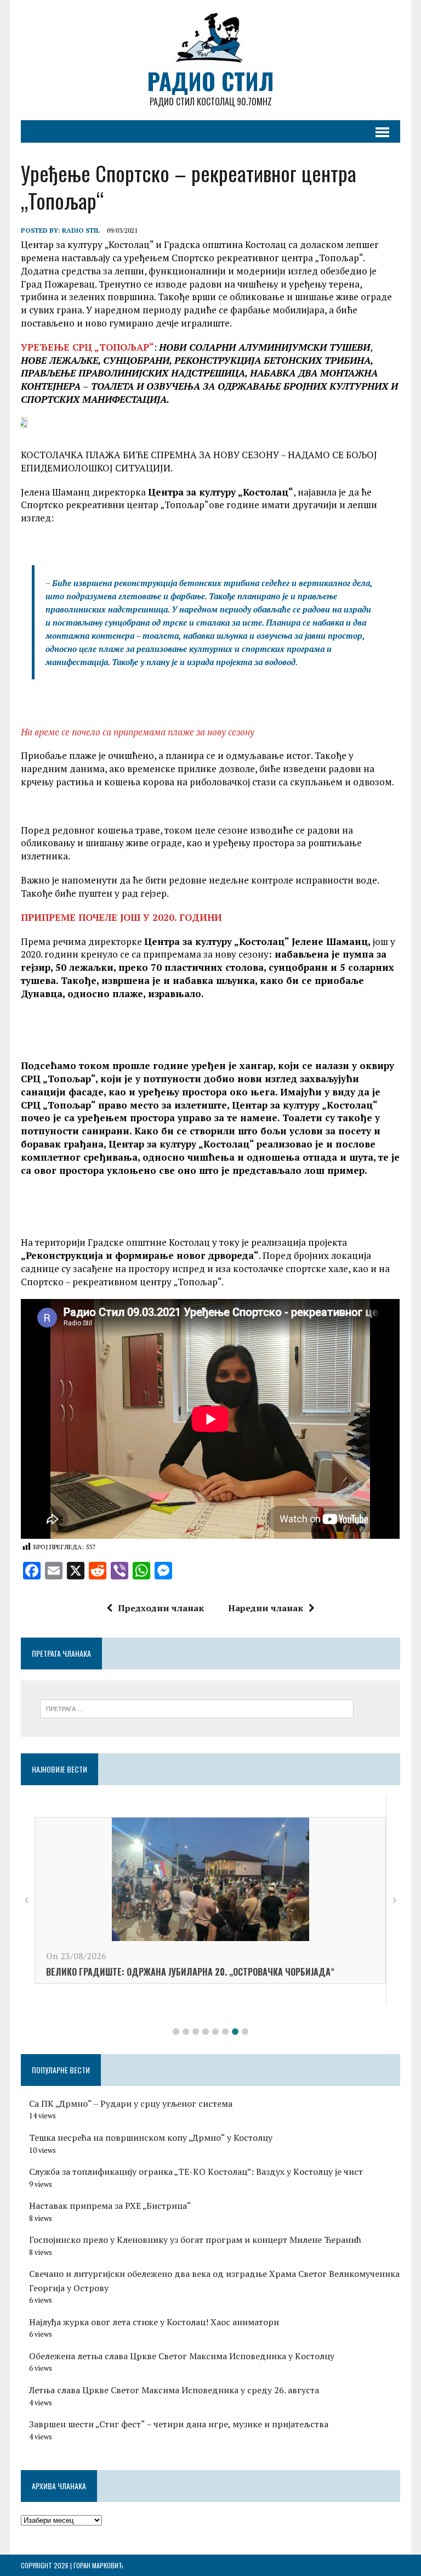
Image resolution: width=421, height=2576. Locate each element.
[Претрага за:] (197, 1708)
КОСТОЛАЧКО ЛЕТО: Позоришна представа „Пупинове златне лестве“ (180, 1993)
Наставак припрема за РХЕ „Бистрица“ (110, 2206)
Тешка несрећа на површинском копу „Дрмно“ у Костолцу (151, 2138)
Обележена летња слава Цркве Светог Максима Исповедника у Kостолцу (182, 2356)
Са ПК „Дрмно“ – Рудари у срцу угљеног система (131, 2103)
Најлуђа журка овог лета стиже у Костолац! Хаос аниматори (154, 2322)
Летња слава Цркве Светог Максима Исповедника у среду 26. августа (174, 2390)
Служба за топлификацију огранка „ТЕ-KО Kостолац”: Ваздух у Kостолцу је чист (196, 2172)
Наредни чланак (266, 1608)
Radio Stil (81, 230)
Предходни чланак (161, 1608)
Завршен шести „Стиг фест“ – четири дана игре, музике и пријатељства (179, 2424)
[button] (176, 2032)
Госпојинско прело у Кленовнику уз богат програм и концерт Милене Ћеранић (195, 2240)
